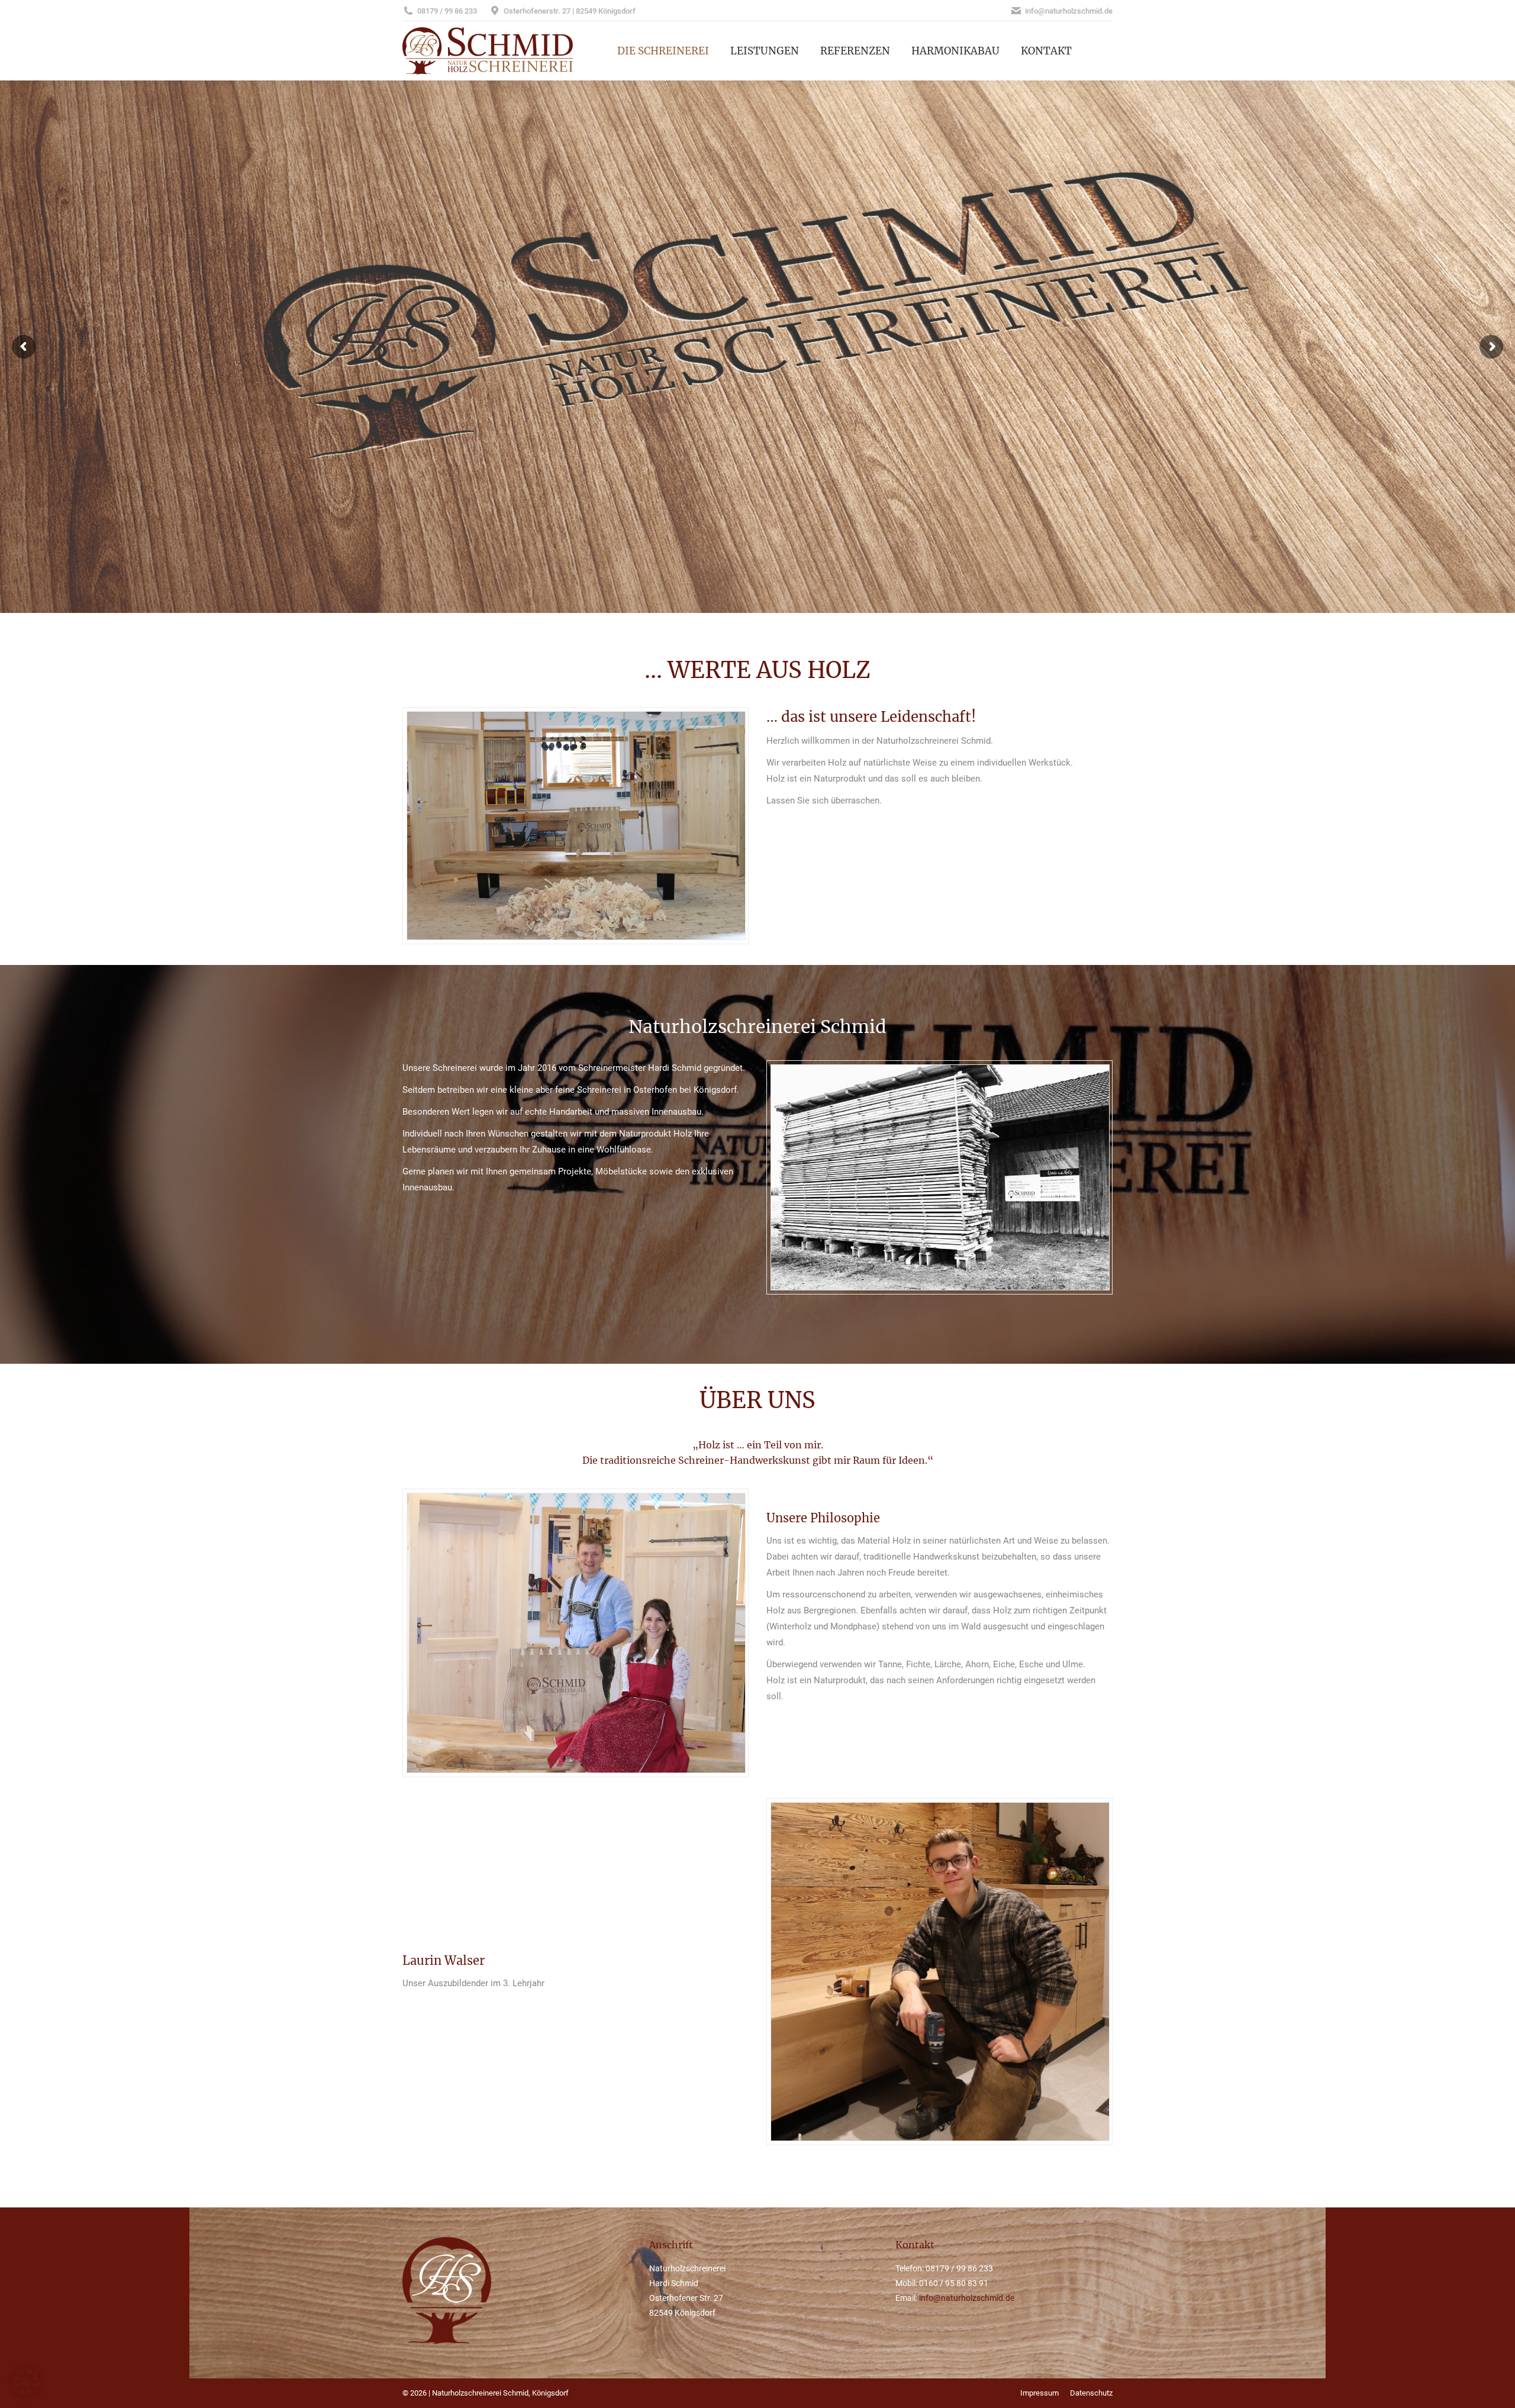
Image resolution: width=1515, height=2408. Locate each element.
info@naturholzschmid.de (967, 2298)
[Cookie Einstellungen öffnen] (26, 2393)
